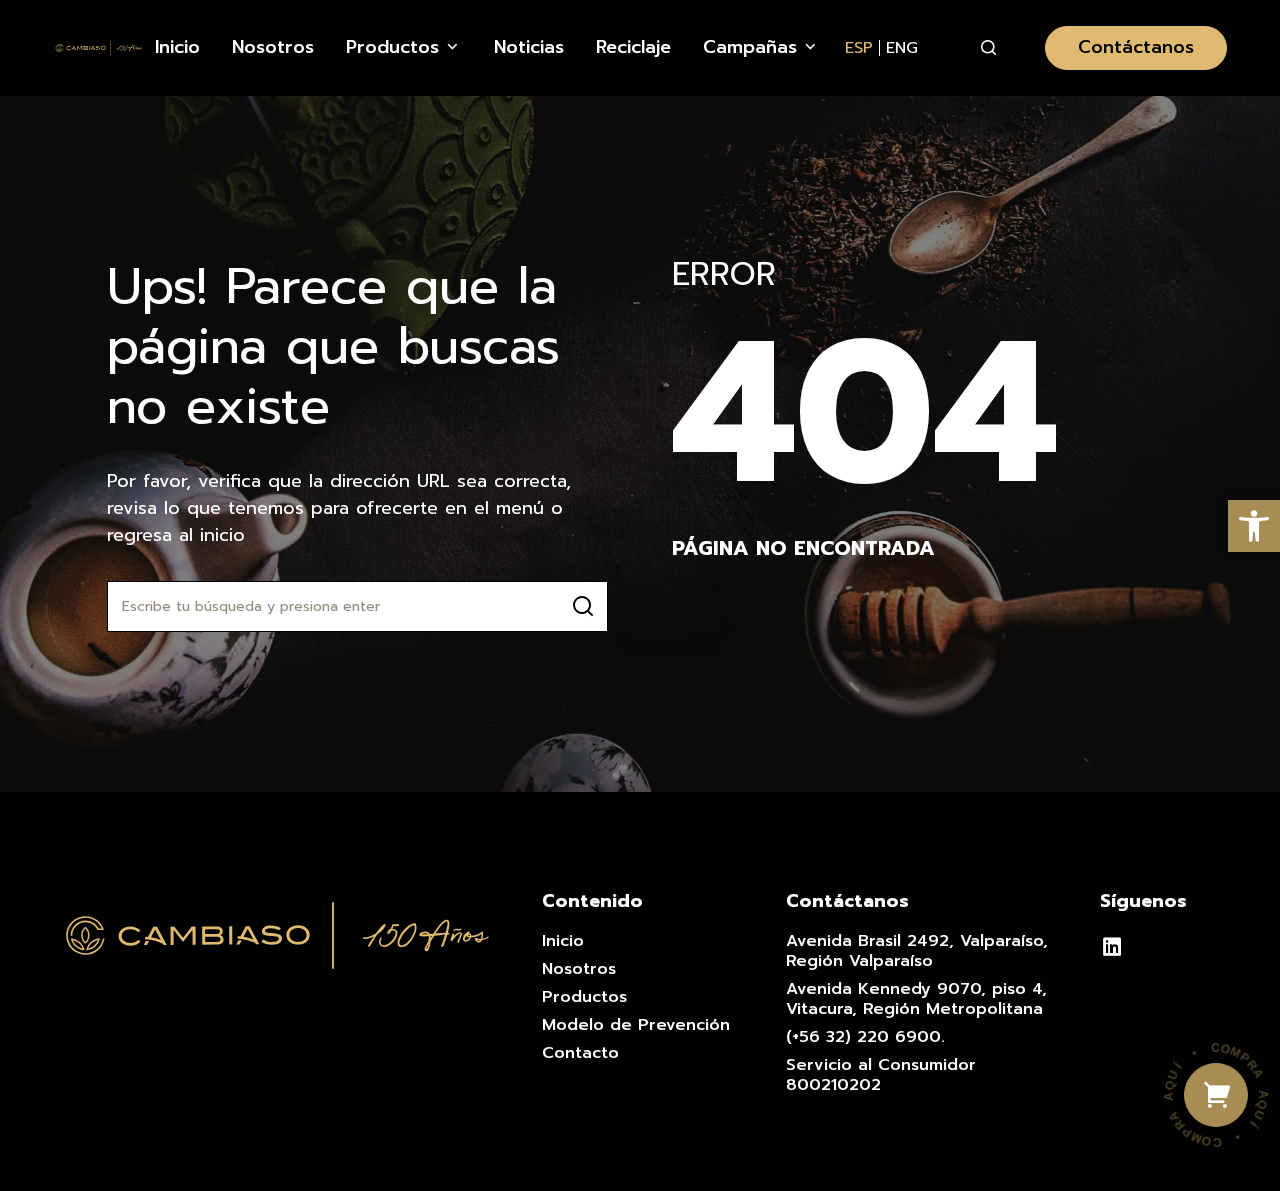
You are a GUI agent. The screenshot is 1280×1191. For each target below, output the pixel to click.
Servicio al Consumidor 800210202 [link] (881, 1075)
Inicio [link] (563, 941)
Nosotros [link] (579, 969)
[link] (1254, 526)
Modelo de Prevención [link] (636, 1025)
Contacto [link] (580, 1053)
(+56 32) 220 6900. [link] (865, 1037)
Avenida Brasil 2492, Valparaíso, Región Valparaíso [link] (917, 951)
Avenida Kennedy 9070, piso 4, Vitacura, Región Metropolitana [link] (916, 999)
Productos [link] (584, 997)
